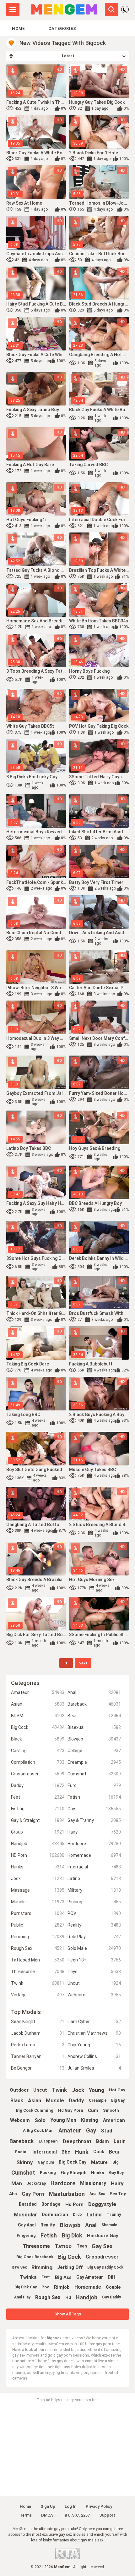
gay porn (33, 2194)
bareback (22, 2141)
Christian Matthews (94, 2033)
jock (78, 2090)
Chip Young (94, 2045)
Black (38, 1739)
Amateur (38, 1692)
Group (38, 1832)
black (17, 2101)
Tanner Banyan (38, 2056)
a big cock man (38, 2130)
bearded (28, 2204)
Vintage (38, 1995)
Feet (38, 1797)
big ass (63, 2277)
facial (21, 2152)
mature (99, 2162)
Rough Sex (38, 1948)
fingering (26, 2235)
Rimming (38, 1937)
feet (46, 2277)
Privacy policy (99, 2506)
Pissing (94, 1902)
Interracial (94, 1867)
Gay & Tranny (94, 1820)
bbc (66, 2152)
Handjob (38, 1844)
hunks (98, 2173)
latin (120, 2141)
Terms (26, 2515)
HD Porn (38, 1855)
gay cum (46, 2162)
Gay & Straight (38, 1820)
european (48, 2141)
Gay (94, 1809)
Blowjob (94, 1739)
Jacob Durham (38, 2033)
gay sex (102, 2246)
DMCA (47, 2515)
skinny (25, 2162)
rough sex (48, 2297)
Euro (94, 1785)
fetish (49, 2235)
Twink (38, 1983)
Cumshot (94, 1774)
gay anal (27, 2225)
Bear (94, 1716)
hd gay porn (71, 2110)
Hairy (94, 1832)
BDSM (38, 1716)
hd (68, 2297)
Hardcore (94, 1844)
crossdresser (102, 2257)
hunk (82, 2152)
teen (82, 2246)
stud (106, 2131)
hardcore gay (103, 2236)
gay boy (116, 2173)
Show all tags (68, 2314)
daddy (76, 2100)
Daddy (38, 1785)
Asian (38, 1704)
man (17, 2183)
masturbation (67, 2194)
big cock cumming (35, 2110)
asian (35, 2101)
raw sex (19, 2267)
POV (94, 1913)
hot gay (117, 2090)
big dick (72, 2235)
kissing (90, 2120)
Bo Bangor (38, 2068)
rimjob (62, 2287)
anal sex (97, 2194)
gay (91, 2130)
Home (18, 28)
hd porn (74, 2204)
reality (48, 2225)
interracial (45, 2152)
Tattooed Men (38, 1960)
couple (113, 2287)
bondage (51, 2204)
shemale (109, 2225)
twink (59, 2090)
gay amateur (90, 2277)
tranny (114, 2214)
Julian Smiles (94, 2068)
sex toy (118, 2194)
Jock (38, 1878)
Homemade (94, 1855)
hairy (117, 2183)
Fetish (94, 1797)
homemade (88, 2287)
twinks (28, 2277)
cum (93, 2110)
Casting (38, 1751)
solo (40, 2120)
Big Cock (38, 1727)
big (116, 2162)
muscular (25, 2215)
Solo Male (94, 1948)
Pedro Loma (38, 2045)
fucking (48, 2173)
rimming (42, 2267)
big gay (118, 2100)
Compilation (38, 1762)
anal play (22, 2297)
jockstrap (36, 2183)
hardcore (63, 2183)
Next (83, 1663)
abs (13, 2194)
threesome (36, 2246)
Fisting (38, 1809)
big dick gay (26, 2287)
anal (91, 2225)
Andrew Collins (94, 2056)
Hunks (38, 1867)
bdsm (103, 2141)
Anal (94, 1692)
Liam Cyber (94, 2022)
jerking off (70, 2267)
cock (99, 2152)
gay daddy (111, 2297)
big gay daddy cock (105, 2267)
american (114, 2120)
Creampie (94, 1762)
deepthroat (77, 2141)
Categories (62, 28)
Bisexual (94, 1727)
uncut (40, 2090)
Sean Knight (38, 2022)
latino (94, 2215)
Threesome (38, 1972)
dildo (77, 2215)
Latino (94, 1878)
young (97, 2090)
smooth (111, 2110)
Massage (38, 1890)
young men (63, 2120)
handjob (86, 2297)
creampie (98, 2100)
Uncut (94, 1983)
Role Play (94, 1937)
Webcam (94, 1995)
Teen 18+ (94, 1960)
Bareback (94, 1704)
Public (38, 1925)
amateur (70, 2130)
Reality (94, 1925)
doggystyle (102, 2204)
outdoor (19, 2090)
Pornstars (38, 1913)
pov (45, 2287)
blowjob (70, 2225)
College (94, 1751)
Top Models (26, 2012)
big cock (70, 2257)
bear (114, 2152)
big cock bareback (35, 2257)
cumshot (23, 2173)
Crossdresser (38, 1774)
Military (94, 1890)
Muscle (38, 1902)
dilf (111, 2277)
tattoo (63, 2246)
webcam (20, 2120)
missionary (93, 2183)
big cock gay (73, 2162)
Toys (94, 1972)
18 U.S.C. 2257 (76, 2515)
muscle (55, 2100)
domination (55, 2215)
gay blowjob (74, 2173)
